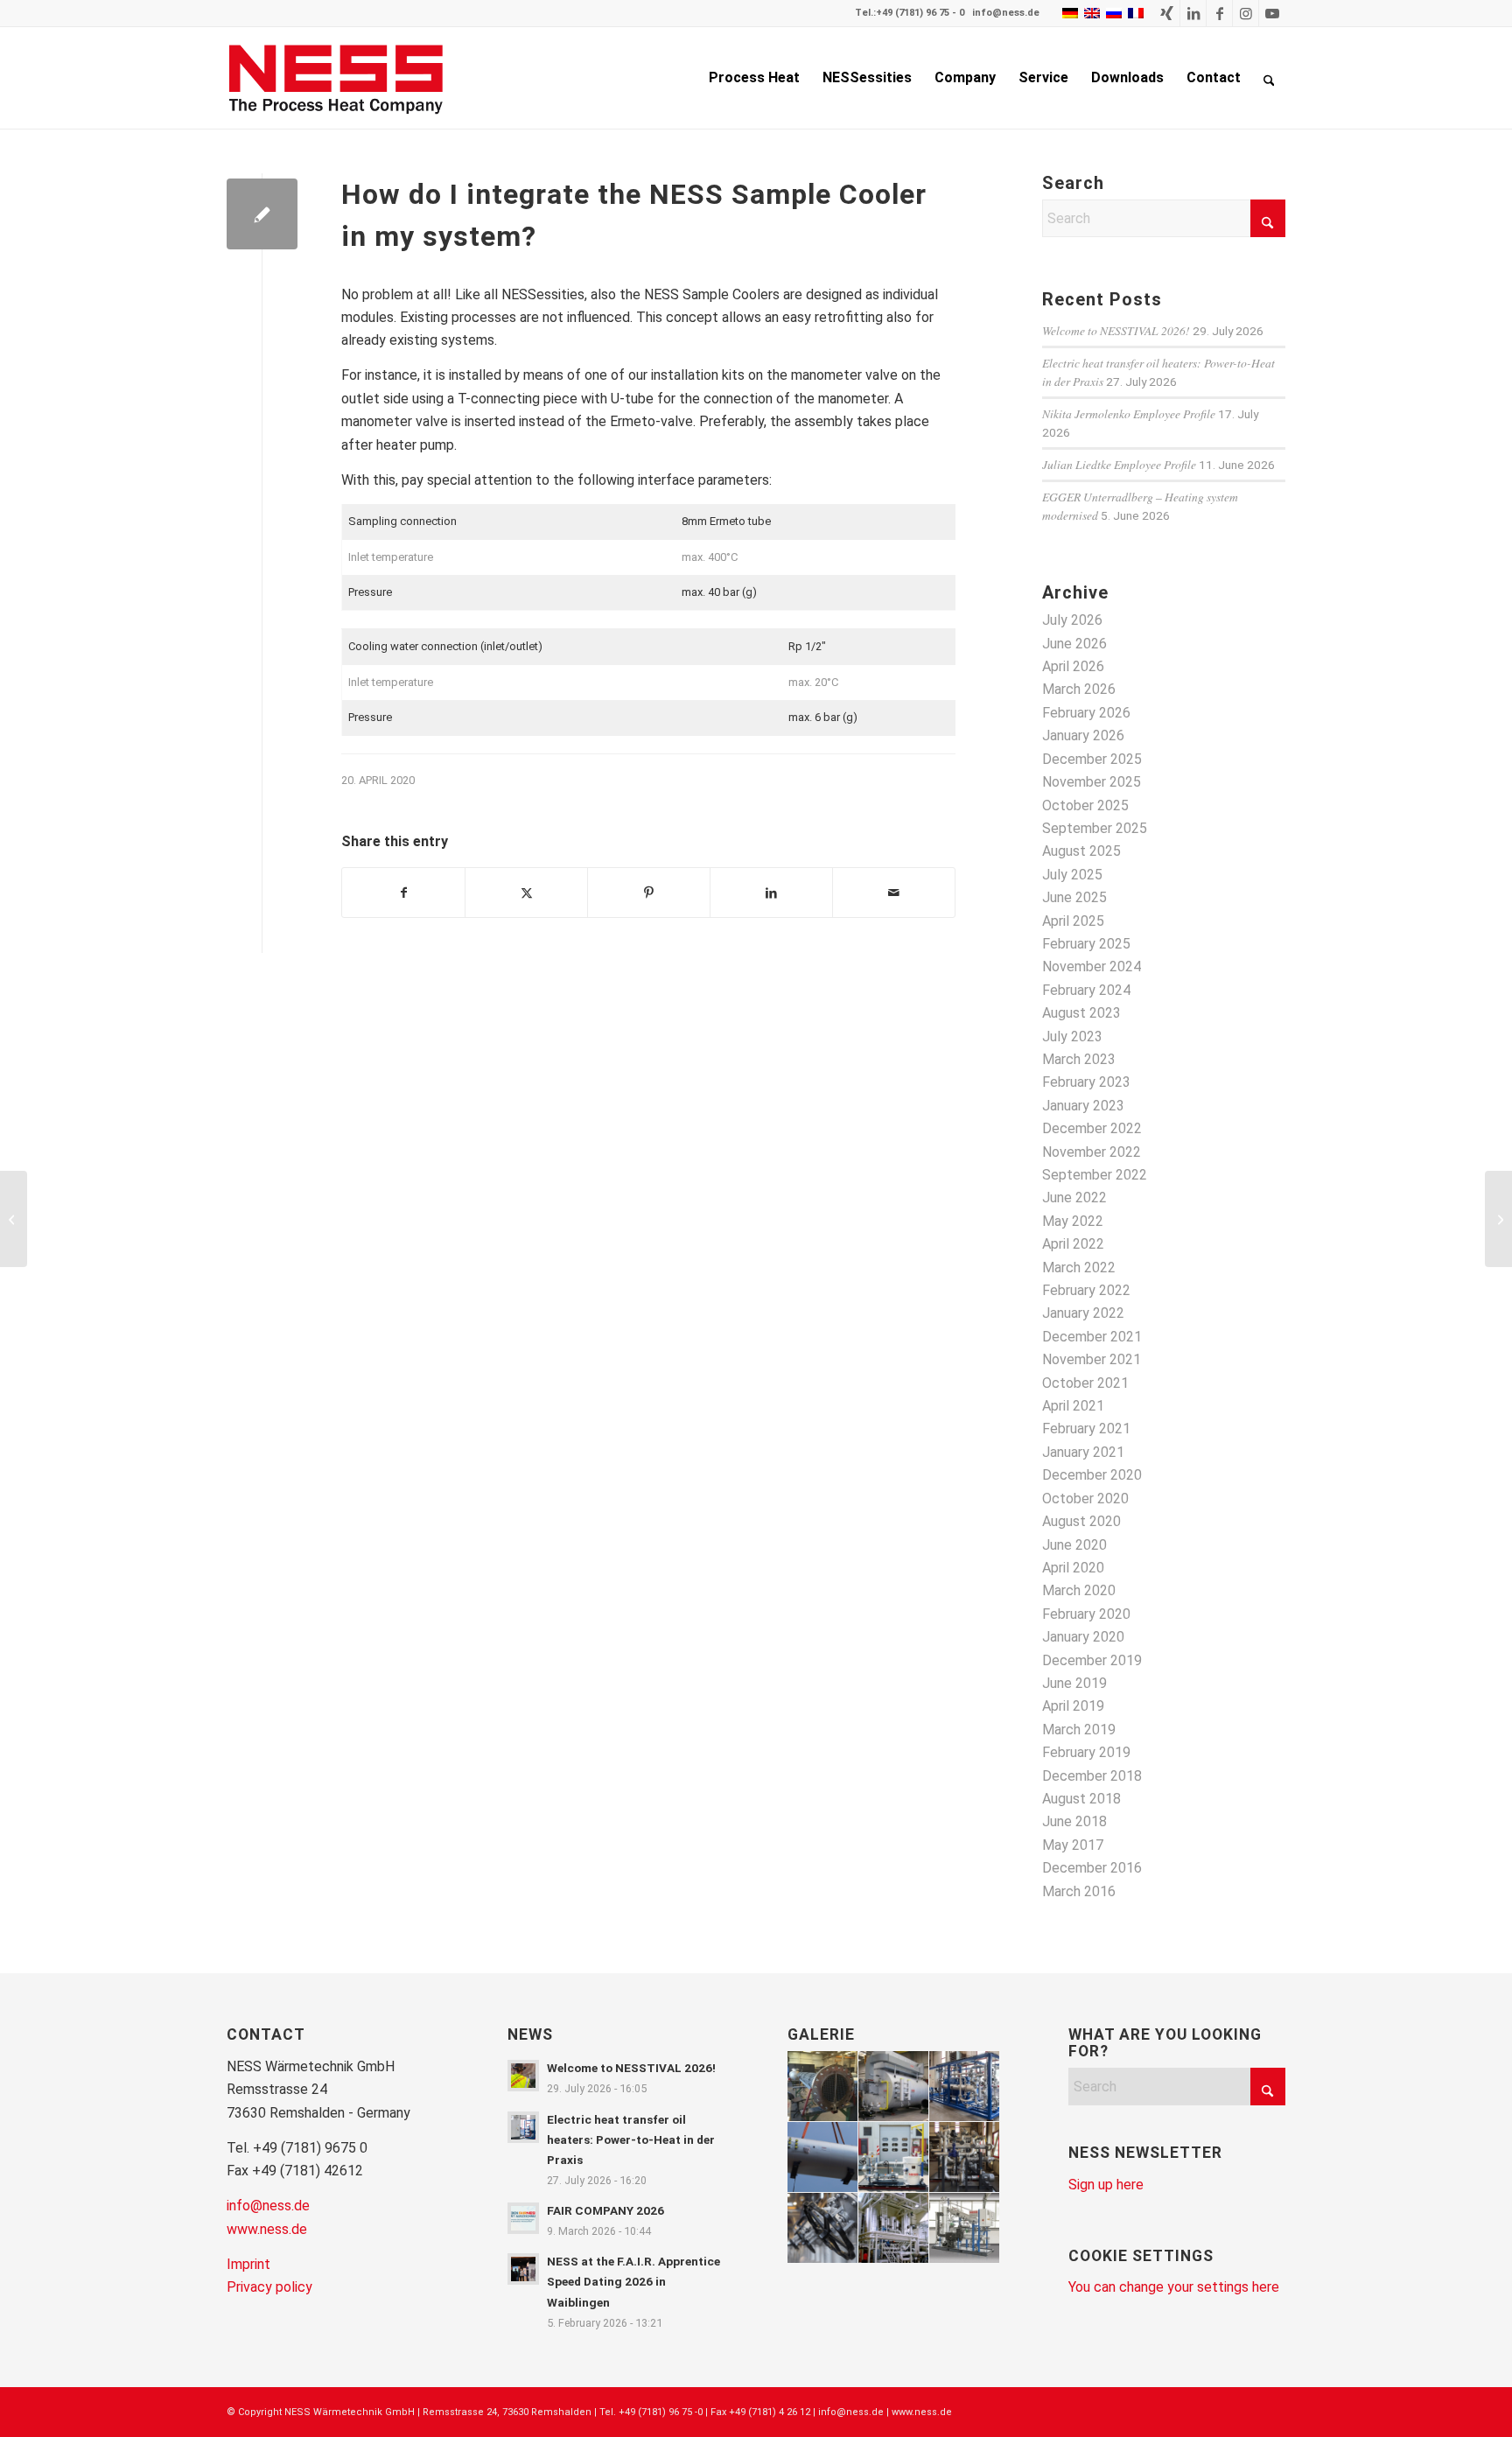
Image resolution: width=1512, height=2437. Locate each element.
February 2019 (1086, 1752)
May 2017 (1073, 1845)
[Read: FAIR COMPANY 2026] (523, 2218)
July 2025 (1072, 875)
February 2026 (1086, 713)
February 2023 (1086, 1082)
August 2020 (1081, 1521)
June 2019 (1074, 1683)
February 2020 (1086, 1614)
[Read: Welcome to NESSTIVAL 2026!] (523, 2076)
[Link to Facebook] (1219, 13)
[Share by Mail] (894, 893)
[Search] (1269, 78)
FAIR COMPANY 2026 (605, 2210)
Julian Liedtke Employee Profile (1119, 464)
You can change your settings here (1174, 2287)
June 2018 (1074, 1821)
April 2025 (1073, 921)
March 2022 (1079, 1268)
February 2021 (1086, 1429)
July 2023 (1072, 1036)
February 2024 (1086, 990)
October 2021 (1085, 1383)
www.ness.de (267, 2229)
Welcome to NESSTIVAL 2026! (1116, 330)
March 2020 (1079, 1590)
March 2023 (1079, 1059)
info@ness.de (1006, 13)
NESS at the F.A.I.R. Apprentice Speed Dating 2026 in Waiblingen (633, 2281)
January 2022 (1083, 1313)
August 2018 (1081, 1799)
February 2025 (1086, 944)
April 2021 (1073, 1406)
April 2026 (1073, 666)
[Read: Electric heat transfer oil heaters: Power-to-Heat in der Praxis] (523, 2127)
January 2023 (1083, 1106)
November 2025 (1092, 782)
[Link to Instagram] (1246, 13)
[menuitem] (754, 78)
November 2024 (1092, 966)
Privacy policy (269, 2287)
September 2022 (1095, 1175)
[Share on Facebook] (403, 893)
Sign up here (1106, 2185)
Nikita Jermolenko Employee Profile (1129, 413)
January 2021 (1083, 1452)
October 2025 (1085, 805)
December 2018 (1092, 1776)
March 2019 (1079, 1730)
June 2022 (1074, 1197)
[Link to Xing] (1167, 13)
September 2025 (1095, 828)
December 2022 (1092, 1128)
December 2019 (1092, 1660)
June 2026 (1074, 644)
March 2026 (1079, 689)
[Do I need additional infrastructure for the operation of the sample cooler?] (14, 1219)
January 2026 (1083, 735)
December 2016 (1092, 1868)
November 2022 (1092, 1152)
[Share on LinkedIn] (771, 893)
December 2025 (1092, 759)
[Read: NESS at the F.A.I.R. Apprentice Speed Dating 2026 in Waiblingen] (523, 2269)
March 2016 (1079, 1891)
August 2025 (1081, 851)
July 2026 (1072, 620)
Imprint (248, 2264)
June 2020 (1074, 1545)
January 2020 (1083, 1637)
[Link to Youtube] (1272, 13)
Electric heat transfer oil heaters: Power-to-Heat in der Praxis (631, 2139)
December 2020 (1092, 1475)
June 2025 (1074, 897)
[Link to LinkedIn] (1193, 13)
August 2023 (1081, 1013)
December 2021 (1092, 1337)
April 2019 (1073, 1706)
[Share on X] (526, 893)
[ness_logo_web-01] (346, 78)
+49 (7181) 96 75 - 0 (920, 13)
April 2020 (1073, 1568)
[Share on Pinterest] (649, 893)
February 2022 (1086, 1290)
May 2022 (1073, 1221)
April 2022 (1073, 1244)
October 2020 (1085, 1499)
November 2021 (1092, 1359)
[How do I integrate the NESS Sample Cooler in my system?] (262, 214)
